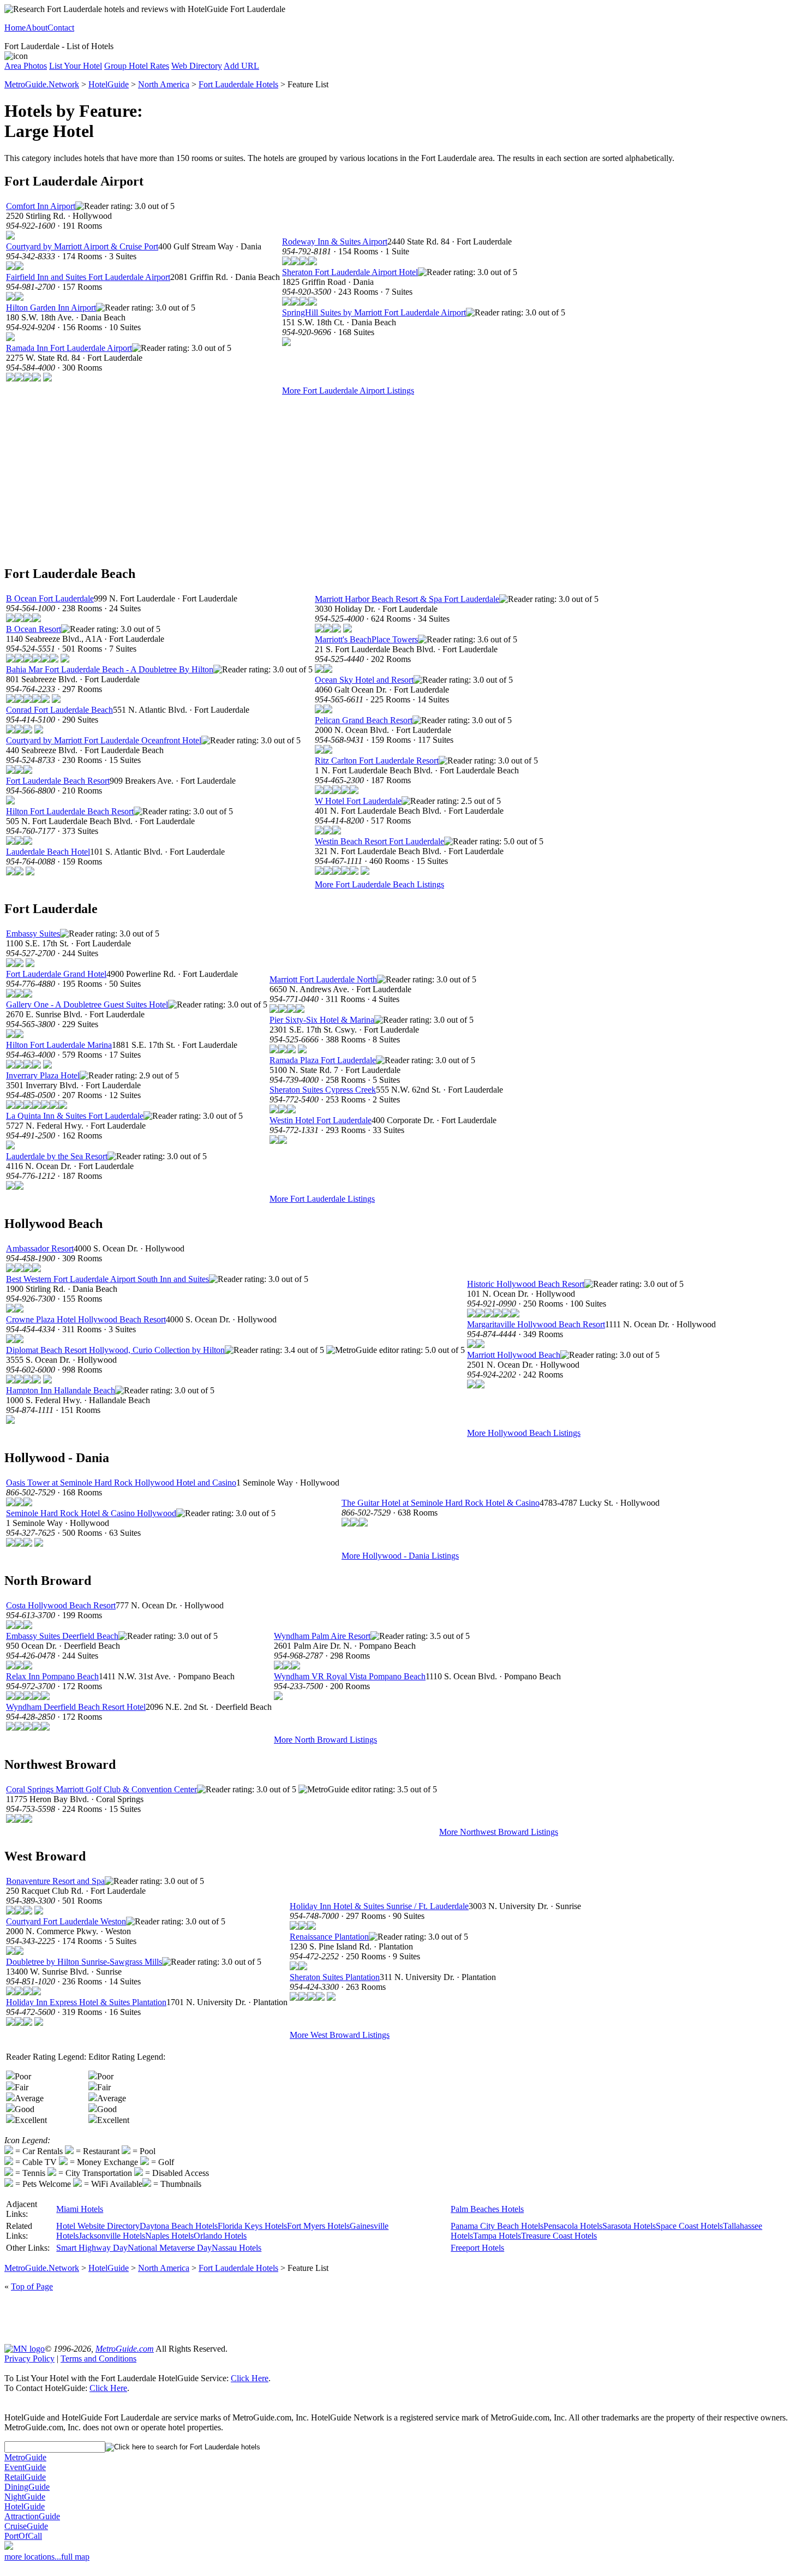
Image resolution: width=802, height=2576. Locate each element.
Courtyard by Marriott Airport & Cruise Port (82, 246)
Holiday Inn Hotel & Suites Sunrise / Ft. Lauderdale (379, 1906)
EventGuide (25, 2467)
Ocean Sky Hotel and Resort (364, 680)
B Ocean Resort (34, 629)
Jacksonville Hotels (112, 2236)
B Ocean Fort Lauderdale (50, 598)
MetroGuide (25, 2457)
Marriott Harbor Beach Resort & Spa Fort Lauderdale (407, 599)
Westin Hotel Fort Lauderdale (321, 1120)
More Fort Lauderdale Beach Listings (379, 884)
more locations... (33, 2557)
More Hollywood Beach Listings (524, 1433)
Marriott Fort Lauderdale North (323, 979)
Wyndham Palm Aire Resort (322, 1636)
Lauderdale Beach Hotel (48, 852)
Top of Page (32, 2286)
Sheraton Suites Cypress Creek (323, 1090)
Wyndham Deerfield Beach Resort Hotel (76, 1707)
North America (164, 84)
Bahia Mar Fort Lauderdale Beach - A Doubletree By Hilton (110, 669)
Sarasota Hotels (629, 2226)
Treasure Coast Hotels (559, 2236)
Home (15, 28)
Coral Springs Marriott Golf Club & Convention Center (101, 1789)
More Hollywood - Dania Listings (400, 1556)
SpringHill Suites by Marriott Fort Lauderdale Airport (374, 312)
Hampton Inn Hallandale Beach (61, 1390)
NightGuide (25, 2497)
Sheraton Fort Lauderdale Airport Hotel (350, 272)
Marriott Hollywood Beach (514, 1355)
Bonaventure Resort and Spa (55, 1881)
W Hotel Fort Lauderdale (358, 801)
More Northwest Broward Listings (499, 1832)
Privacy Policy (29, 2359)
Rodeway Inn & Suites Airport (335, 241)
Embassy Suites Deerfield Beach (62, 1636)
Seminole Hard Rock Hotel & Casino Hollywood (91, 1513)
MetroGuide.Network (42, 84)
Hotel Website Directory (98, 2226)
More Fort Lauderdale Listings (322, 1199)
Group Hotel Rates (137, 66)
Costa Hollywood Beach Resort (61, 1605)
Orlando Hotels (220, 2236)
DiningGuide (27, 2487)
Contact (61, 28)
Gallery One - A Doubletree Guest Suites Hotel (87, 1004)
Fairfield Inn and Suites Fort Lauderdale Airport (88, 277)
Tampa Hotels (497, 2236)
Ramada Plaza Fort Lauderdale (323, 1060)
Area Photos (26, 66)
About (37, 28)
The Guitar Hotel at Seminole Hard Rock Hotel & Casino (441, 1503)
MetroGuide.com (125, 2349)
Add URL (241, 66)
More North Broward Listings (325, 1740)
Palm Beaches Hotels (487, 2209)
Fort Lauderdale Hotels (238, 84)
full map (75, 2557)
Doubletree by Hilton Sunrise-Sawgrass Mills (84, 1962)
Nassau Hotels (237, 2248)
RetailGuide (25, 2477)
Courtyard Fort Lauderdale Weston (66, 1921)
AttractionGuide (32, 2516)
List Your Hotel (76, 66)
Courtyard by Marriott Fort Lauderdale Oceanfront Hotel (104, 740)
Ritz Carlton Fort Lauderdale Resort (377, 761)
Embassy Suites (33, 934)
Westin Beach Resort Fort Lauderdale (379, 841)
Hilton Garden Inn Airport (51, 308)
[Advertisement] (401, 479)
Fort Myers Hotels (318, 2226)
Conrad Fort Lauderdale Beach (59, 710)
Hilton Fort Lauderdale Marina (59, 1045)
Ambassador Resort (40, 1248)
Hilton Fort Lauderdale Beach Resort (70, 811)
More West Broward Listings (340, 2035)
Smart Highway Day (92, 2248)
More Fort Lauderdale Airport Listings (348, 390)
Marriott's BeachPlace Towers (366, 639)
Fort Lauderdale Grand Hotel (56, 974)
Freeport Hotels (477, 2248)
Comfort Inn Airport (41, 206)
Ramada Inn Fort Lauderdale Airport (69, 348)
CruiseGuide (26, 2526)
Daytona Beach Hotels (179, 2226)
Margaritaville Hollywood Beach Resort (536, 1324)
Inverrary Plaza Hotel (43, 1075)
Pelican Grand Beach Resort (364, 720)
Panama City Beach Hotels (497, 2226)
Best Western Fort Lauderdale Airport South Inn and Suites (107, 1279)
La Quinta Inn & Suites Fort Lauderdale (75, 1116)
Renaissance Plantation (329, 1937)
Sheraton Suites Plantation (335, 1977)
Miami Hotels (80, 2209)
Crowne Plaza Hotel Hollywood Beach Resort (86, 1319)
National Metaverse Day (170, 2248)
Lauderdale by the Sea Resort (57, 1156)
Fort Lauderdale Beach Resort (58, 781)
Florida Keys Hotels (252, 2226)
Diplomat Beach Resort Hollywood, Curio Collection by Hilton (115, 1350)
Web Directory (197, 66)
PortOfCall (23, 2536)
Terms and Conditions (98, 2359)
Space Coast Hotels (689, 2226)
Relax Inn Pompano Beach (52, 1676)
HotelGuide (109, 84)
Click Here (250, 2378)
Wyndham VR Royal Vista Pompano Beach (350, 1676)
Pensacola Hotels (573, 2226)
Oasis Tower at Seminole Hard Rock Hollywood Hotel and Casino (121, 1483)
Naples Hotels (169, 2236)
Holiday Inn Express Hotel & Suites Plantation (86, 2002)
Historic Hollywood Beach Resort (526, 1284)
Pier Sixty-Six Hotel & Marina (322, 1020)
